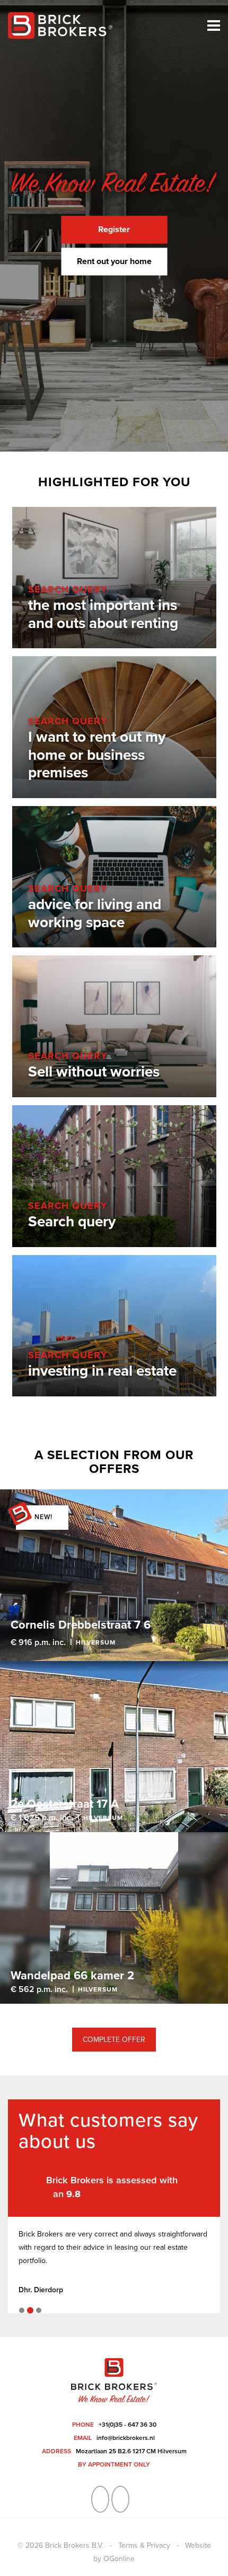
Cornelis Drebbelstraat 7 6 (81, 1625)
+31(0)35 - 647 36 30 (128, 2425)
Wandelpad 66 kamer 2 (72, 1976)
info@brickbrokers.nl (126, 2438)
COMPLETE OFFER (114, 2040)
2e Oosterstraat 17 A (65, 1804)
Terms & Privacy (144, 2545)
